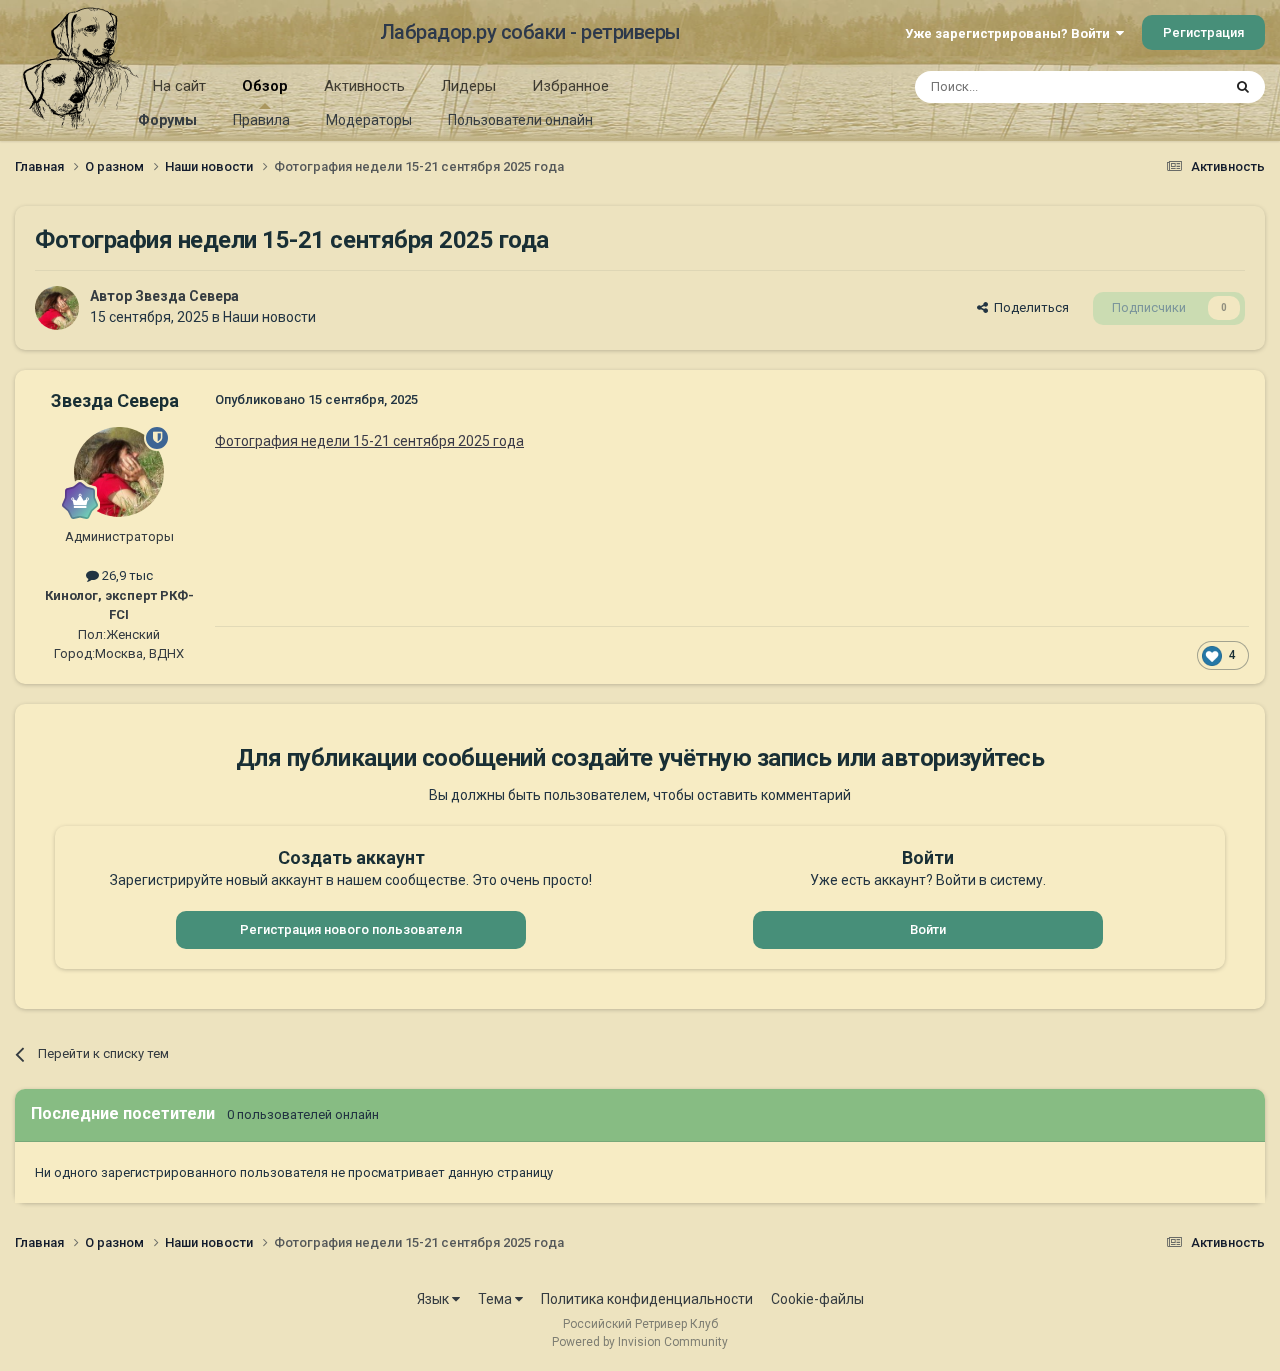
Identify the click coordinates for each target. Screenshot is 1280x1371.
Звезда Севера (187, 296)
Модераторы (369, 120)
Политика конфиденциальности (647, 1299)
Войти (928, 929)
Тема (496, 1299)
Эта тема (1168, 87)
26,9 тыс (126, 575)
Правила (261, 120)
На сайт (179, 86)
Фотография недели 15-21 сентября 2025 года (369, 441)
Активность (364, 86)
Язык (434, 1299)
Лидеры (468, 86)
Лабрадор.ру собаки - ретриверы (530, 32)
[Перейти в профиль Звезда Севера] (57, 308)
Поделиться (1028, 307)
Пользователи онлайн (520, 120)
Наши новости (269, 317)
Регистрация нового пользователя (351, 929)
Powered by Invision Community (640, 1342)
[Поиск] (1243, 87)
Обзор (265, 86)
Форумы (167, 120)
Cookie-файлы (817, 1299)
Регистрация (1203, 32)
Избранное (570, 86)
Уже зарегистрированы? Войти (1010, 33)
